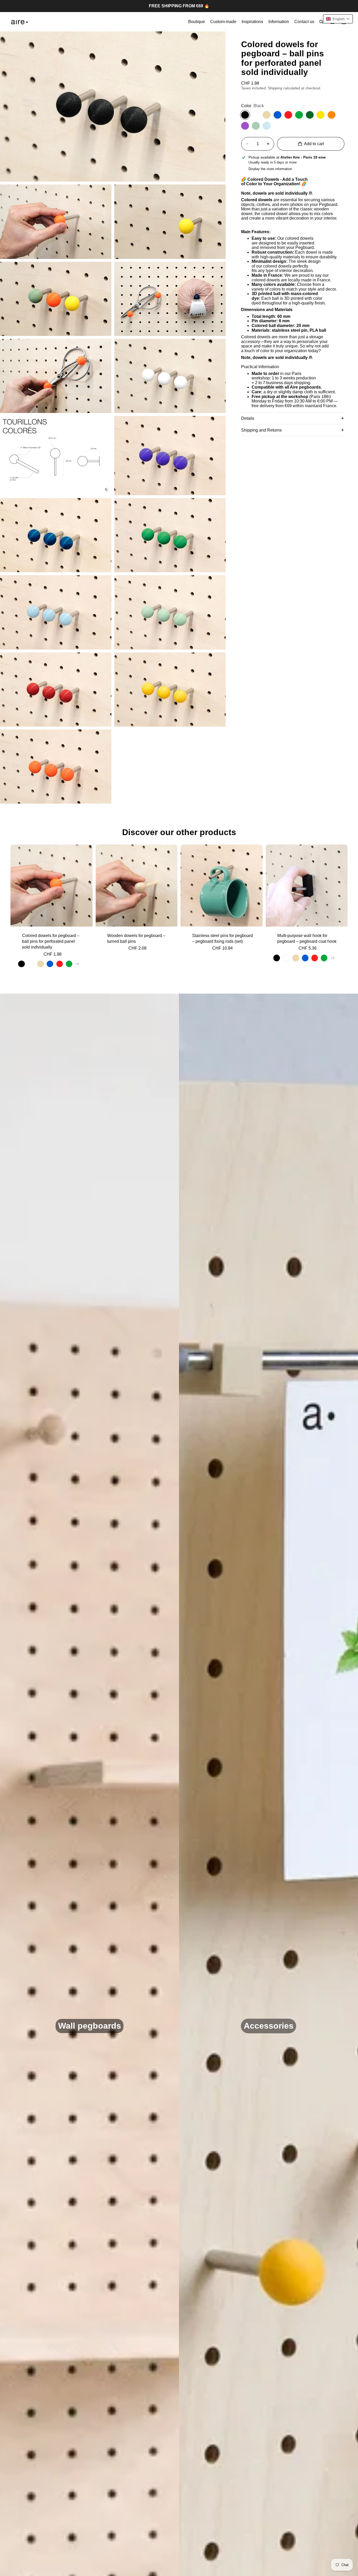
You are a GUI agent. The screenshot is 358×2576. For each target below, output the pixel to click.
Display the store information (270, 169)
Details (248, 418)
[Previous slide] (18, 885)
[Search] (321, 22)
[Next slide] (85, 885)
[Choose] (84, 918)
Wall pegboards (90, 2026)
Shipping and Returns (261, 430)
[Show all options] (77, 964)
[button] (338, 19)
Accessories (269, 2026)
